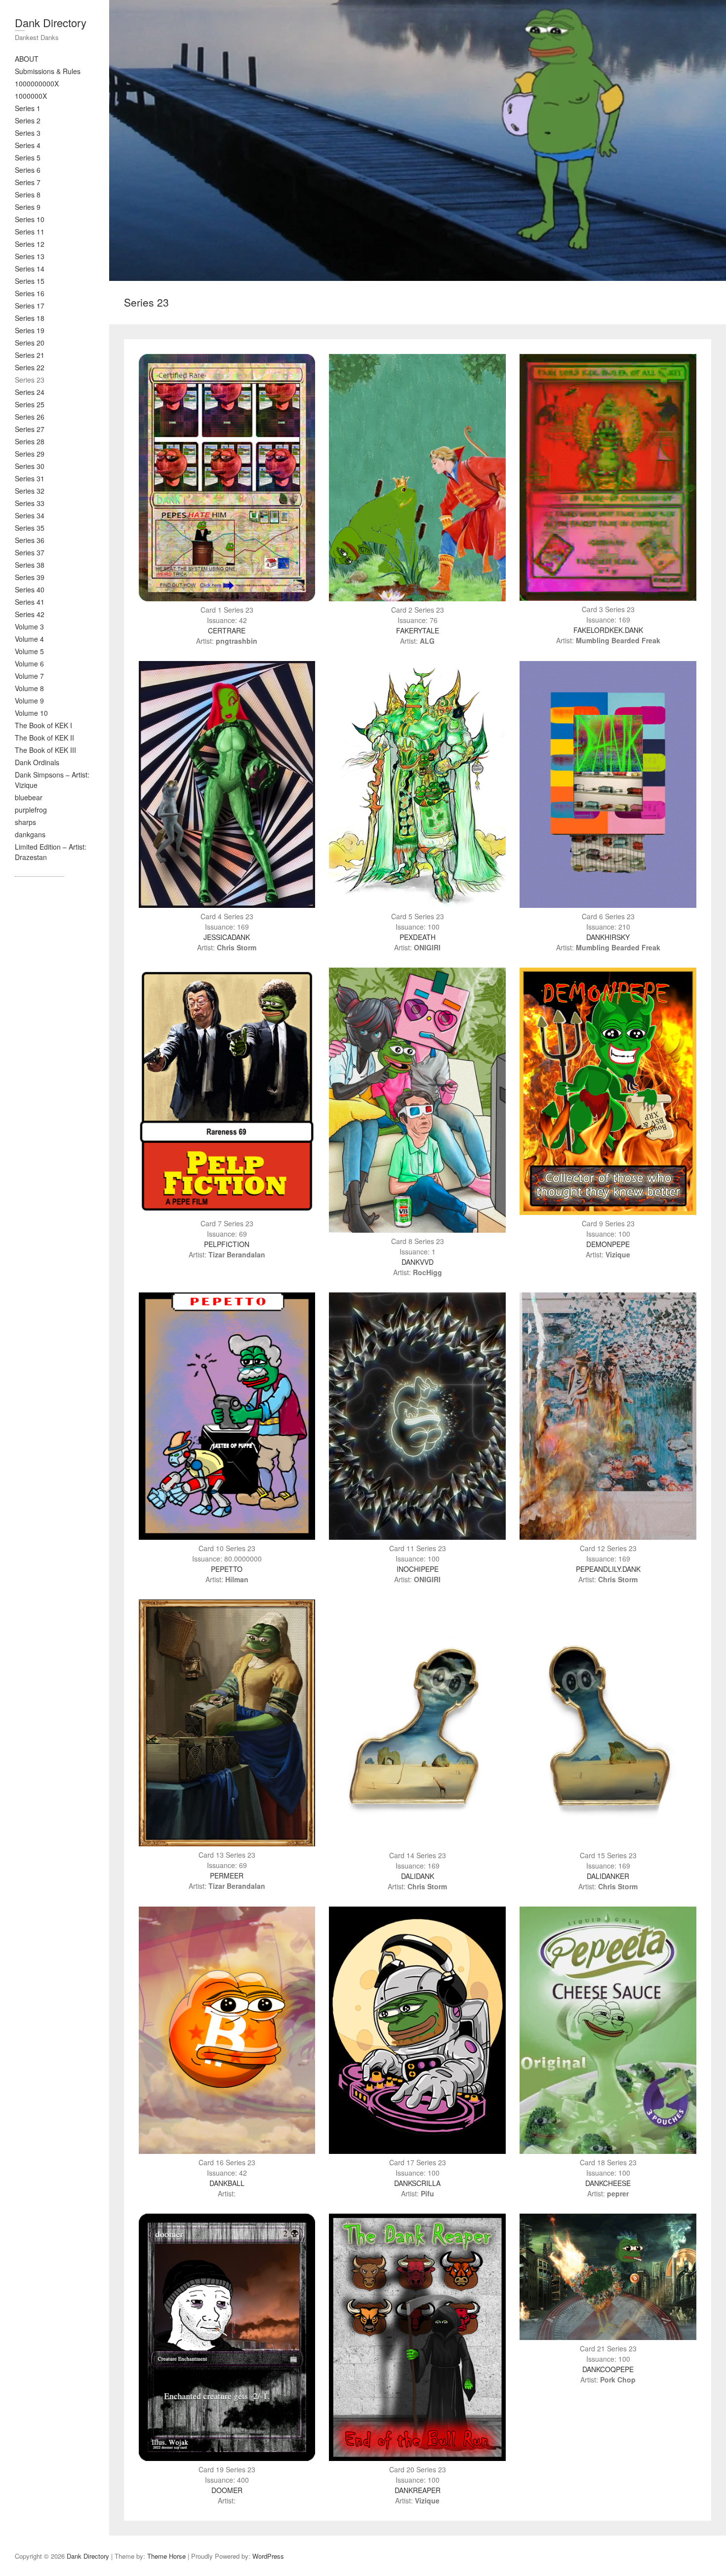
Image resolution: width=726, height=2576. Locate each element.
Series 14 (30, 269)
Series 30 (30, 466)
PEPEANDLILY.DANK (608, 1569)
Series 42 (30, 614)
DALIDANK (418, 1876)
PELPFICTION (227, 1244)
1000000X (31, 96)
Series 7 (28, 182)
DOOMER (227, 2490)
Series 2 (28, 120)
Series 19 (30, 330)
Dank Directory (51, 22)
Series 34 (30, 515)
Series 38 (30, 565)
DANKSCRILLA (417, 2183)
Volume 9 (29, 701)
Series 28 (30, 441)
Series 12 (30, 244)
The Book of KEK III (45, 750)
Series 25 (30, 404)
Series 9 (28, 207)
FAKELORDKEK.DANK (608, 630)
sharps (25, 822)
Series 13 (30, 256)
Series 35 (30, 528)
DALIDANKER (608, 1876)
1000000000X (37, 83)
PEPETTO (227, 1569)
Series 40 (30, 589)
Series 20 (30, 343)
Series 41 (30, 602)
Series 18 (30, 318)
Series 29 (30, 454)
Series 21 (30, 355)
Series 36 (30, 540)
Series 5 (28, 157)
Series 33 (30, 503)
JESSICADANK (227, 937)
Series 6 (28, 170)
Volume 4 (29, 639)
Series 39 (30, 577)
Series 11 (30, 232)
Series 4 (28, 145)
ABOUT (27, 59)
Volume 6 (29, 664)
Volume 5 (29, 651)
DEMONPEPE (608, 1244)
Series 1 (28, 108)
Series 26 (30, 417)
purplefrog (31, 810)
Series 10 (30, 219)
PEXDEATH (418, 937)
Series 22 (30, 367)
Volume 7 (29, 676)
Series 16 (30, 293)
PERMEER (227, 1875)
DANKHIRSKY (608, 937)
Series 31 (30, 478)
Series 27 (30, 429)
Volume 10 (31, 713)
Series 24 (30, 392)
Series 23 (30, 380)
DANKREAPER (418, 2490)
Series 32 (30, 491)
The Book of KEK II (44, 738)
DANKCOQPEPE (608, 2369)
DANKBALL (227, 2183)
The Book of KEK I (43, 725)
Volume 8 (29, 688)
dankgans (30, 834)
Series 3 (28, 133)
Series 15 (30, 281)
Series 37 (30, 552)
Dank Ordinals (37, 762)
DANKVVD (418, 1262)
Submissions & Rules (48, 71)
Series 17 (30, 306)
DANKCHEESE (608, 2183)
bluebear (29, 797)
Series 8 (28, 195)
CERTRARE (227, 630)
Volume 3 (29, 626)
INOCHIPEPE (418, 1569)
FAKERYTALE (418, 630)
